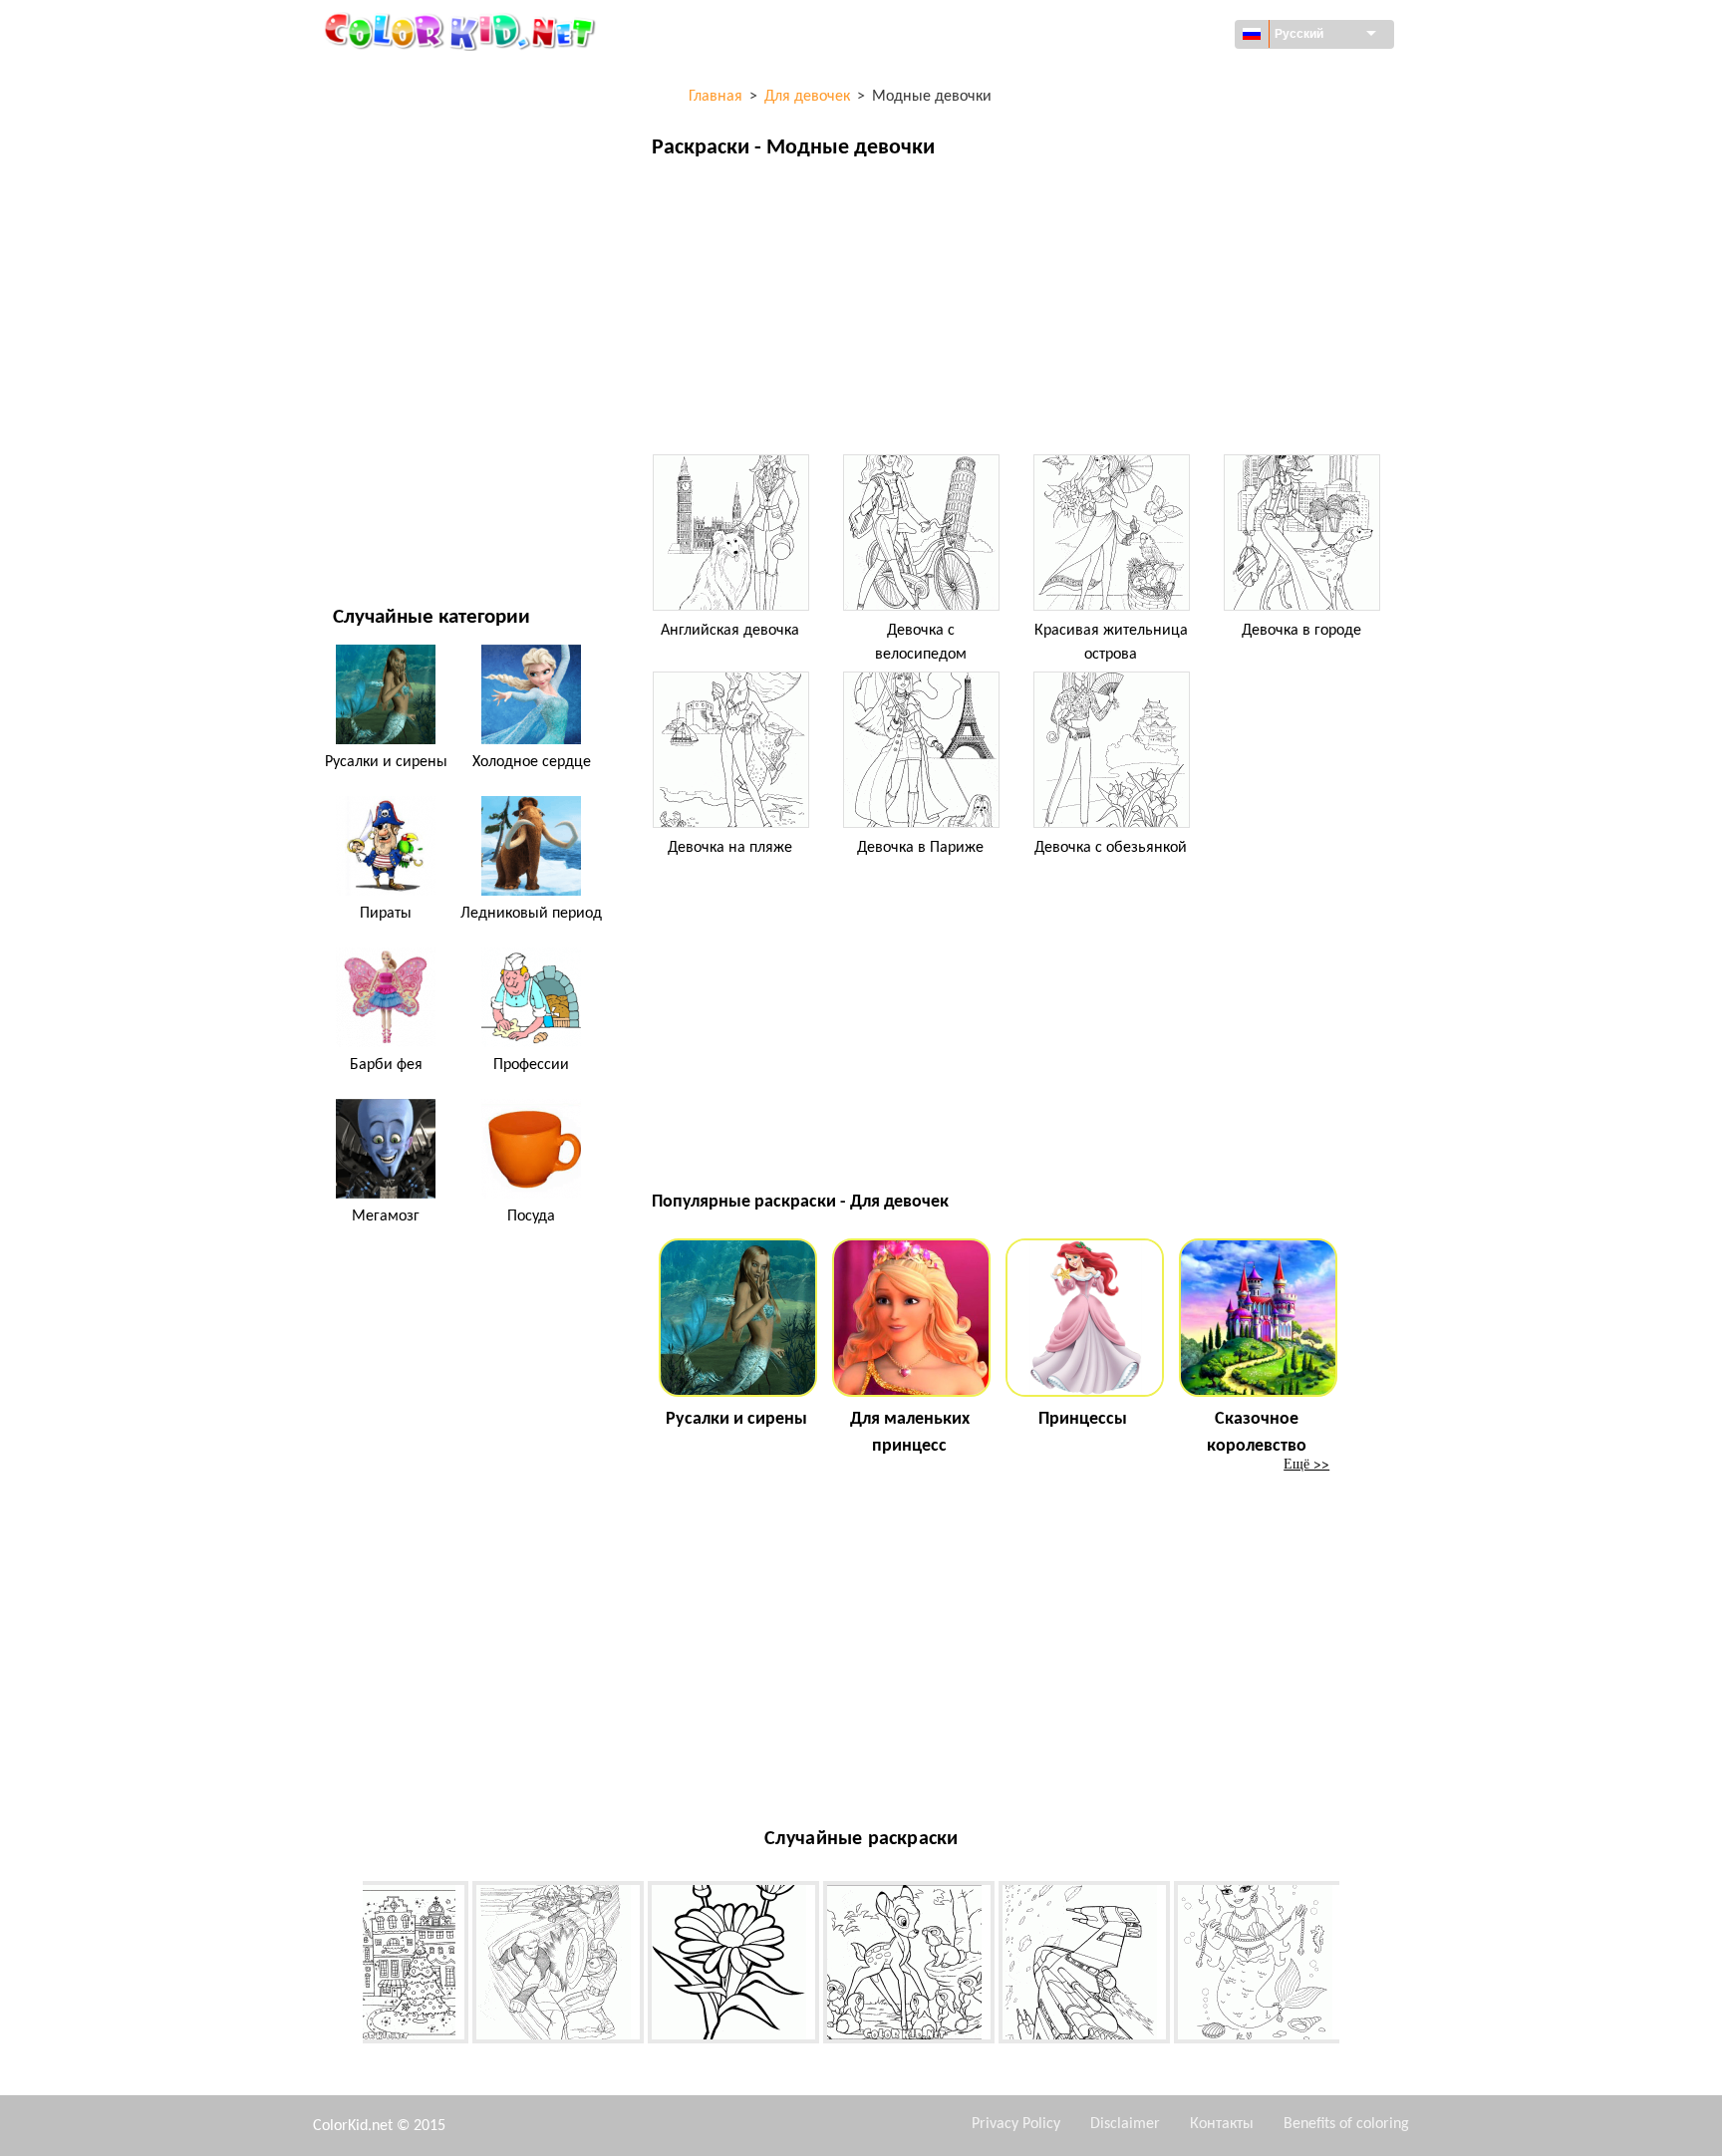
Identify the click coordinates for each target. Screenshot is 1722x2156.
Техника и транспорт (403, 79)
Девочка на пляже (730, 848)
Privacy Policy (1016, 2124)
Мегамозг (386, 1216)
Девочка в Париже (920, 848)
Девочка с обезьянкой (1111, 848)
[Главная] (462, 31)
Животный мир (385, 202)
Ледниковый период (531, 914)
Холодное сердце (532, 762)
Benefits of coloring (1346, 2124)
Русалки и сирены (386, 762)
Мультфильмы (383, 243)
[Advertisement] (1019, 312)
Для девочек (375, 283)
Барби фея (386, 1065)
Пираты (386, 914)
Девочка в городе (1301, 631)
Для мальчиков (387, 365)
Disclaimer (1125, 2124)
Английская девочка (730, 631)
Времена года (379, 324)
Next (1354, 1966)
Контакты (1222, 2124)
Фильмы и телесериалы (414, 488)
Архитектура (374, 161)
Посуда (531, 1216)
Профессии (531, 1065)
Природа (362, 529)
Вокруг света (375, 120)
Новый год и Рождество (414, 447)
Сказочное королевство (1257, 1433)
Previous (348, 1966)
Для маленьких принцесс (910, 1433)
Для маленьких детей (407, 406)
